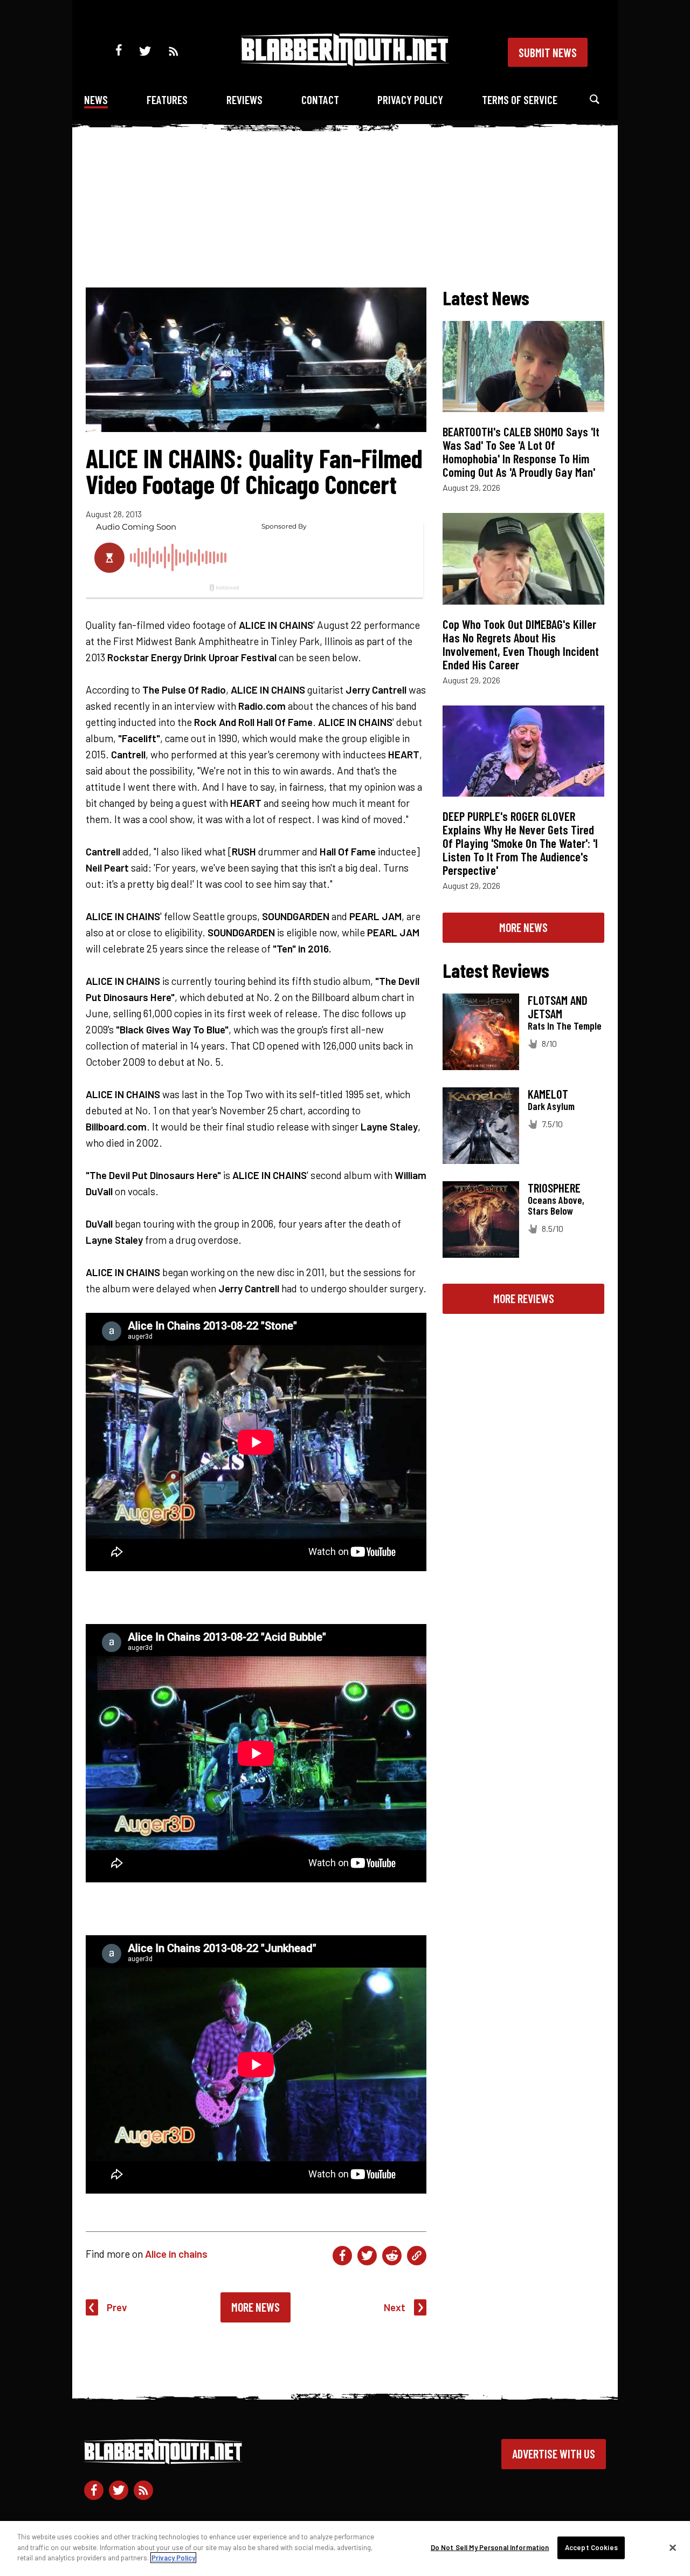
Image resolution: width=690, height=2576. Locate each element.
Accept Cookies (591, 2547)
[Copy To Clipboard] (417, 2256)
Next (395, 2307)
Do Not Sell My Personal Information (490, 2547)
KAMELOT (548, 1094)
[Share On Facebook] (342, 2256)
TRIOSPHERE (554, 1188)
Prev (117, 2307)
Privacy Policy (410, 100)
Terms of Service (520, 100)
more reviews (524, 1298)
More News (256, 2307)
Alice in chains (176, 2254)
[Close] (673, 2548)
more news (523, 927)
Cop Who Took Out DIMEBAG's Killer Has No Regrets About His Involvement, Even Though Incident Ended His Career (521, 644)
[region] (345, 2548)
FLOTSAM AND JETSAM (558, 1007)
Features (167, 100)
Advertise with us (554, 2454)
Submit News (548, 52)
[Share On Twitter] (367, 2256)
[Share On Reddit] (392, 2256)
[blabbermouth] (345, 62)
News (96, 100)
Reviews (244, 100)
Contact (320, 100)
